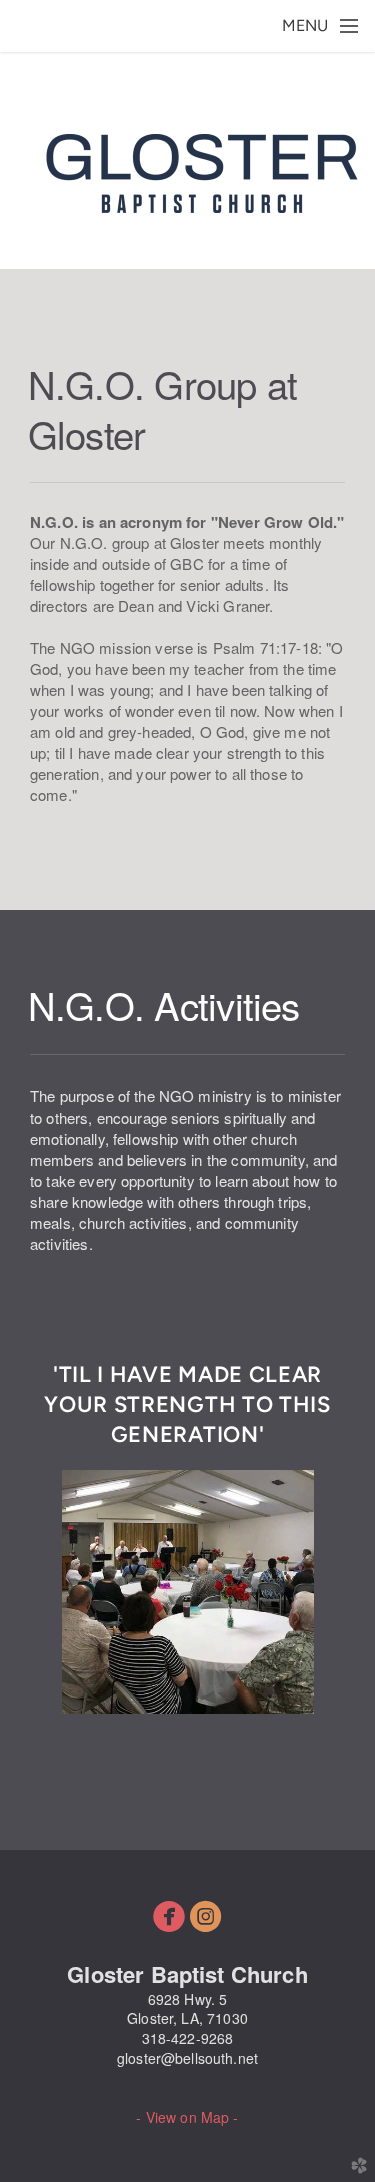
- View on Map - (187, 2117)
